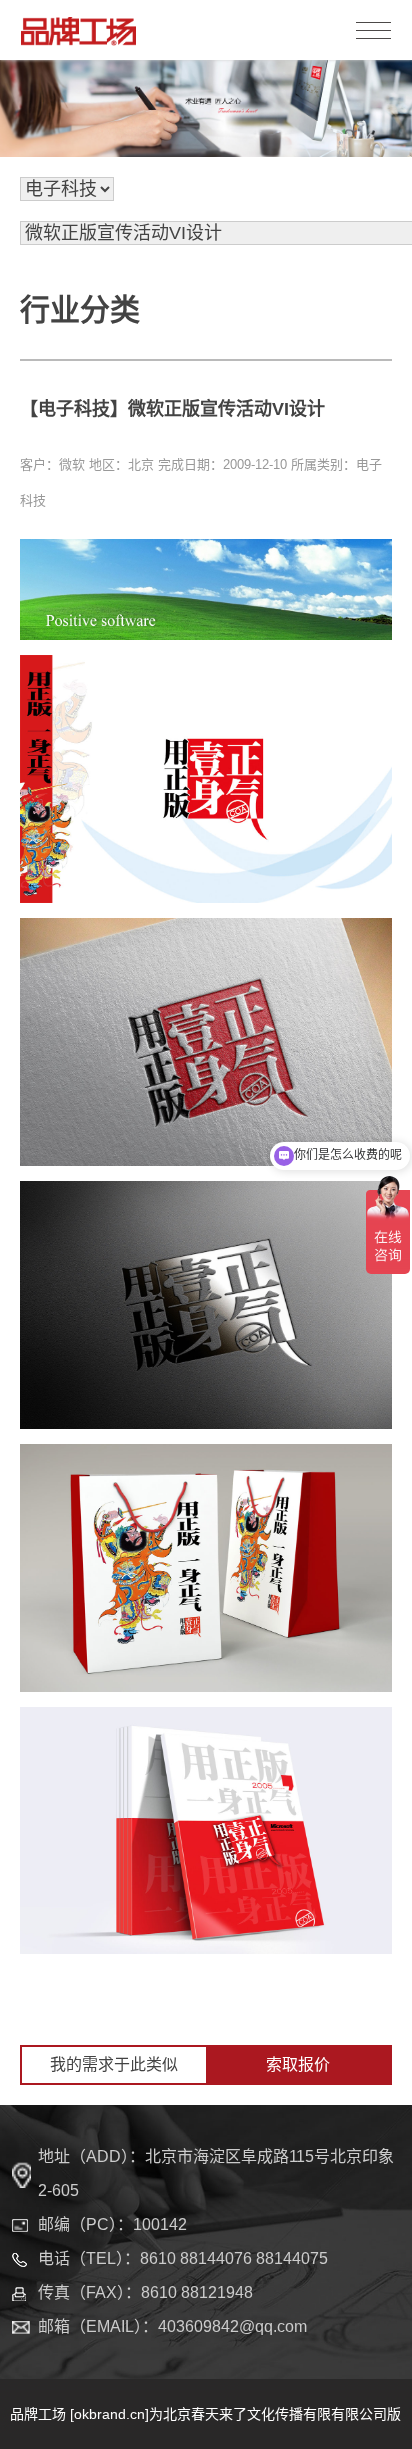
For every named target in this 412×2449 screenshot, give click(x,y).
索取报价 (298, 2064)
